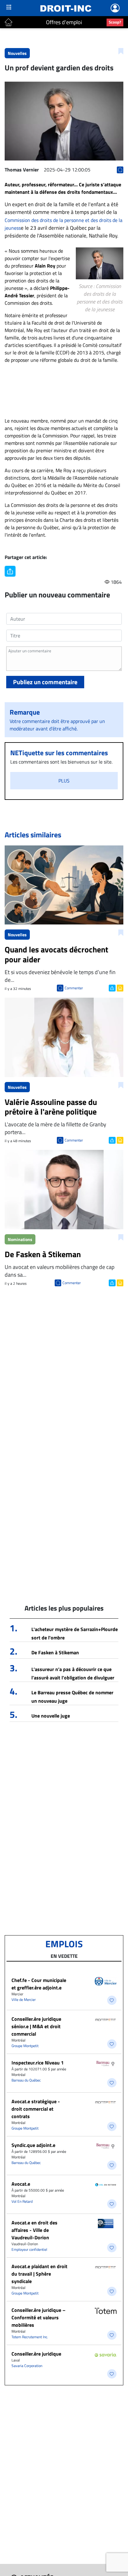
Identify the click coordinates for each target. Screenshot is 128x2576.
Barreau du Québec (26, 2080)
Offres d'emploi (64, 22)
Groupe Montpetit (25, 2046)
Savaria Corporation (27, 2366)
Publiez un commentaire (45, 682)
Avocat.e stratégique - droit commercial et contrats (36, 2109)
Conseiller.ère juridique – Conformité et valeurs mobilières (39, 2317)
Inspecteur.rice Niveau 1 (38, 2063)
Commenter (74, 988)
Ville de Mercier (24, 2000)
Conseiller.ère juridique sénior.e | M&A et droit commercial (36, 2026)
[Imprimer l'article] (119, 987)
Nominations (20, 1239)
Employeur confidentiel (29, 2249)
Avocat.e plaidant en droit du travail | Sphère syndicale (39, 2274)
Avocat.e (21, 2184)
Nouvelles (17, 53)
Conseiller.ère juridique (36, 2354)
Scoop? (115, 22)
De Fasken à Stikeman (55, 1652)
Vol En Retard (22, 2201)
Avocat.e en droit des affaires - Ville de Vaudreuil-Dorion (34, 2230)
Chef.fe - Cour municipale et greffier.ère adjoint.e (39, 1984)
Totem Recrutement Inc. (30, 2337)
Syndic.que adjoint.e (33, 2145)
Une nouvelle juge (51, 1716)
